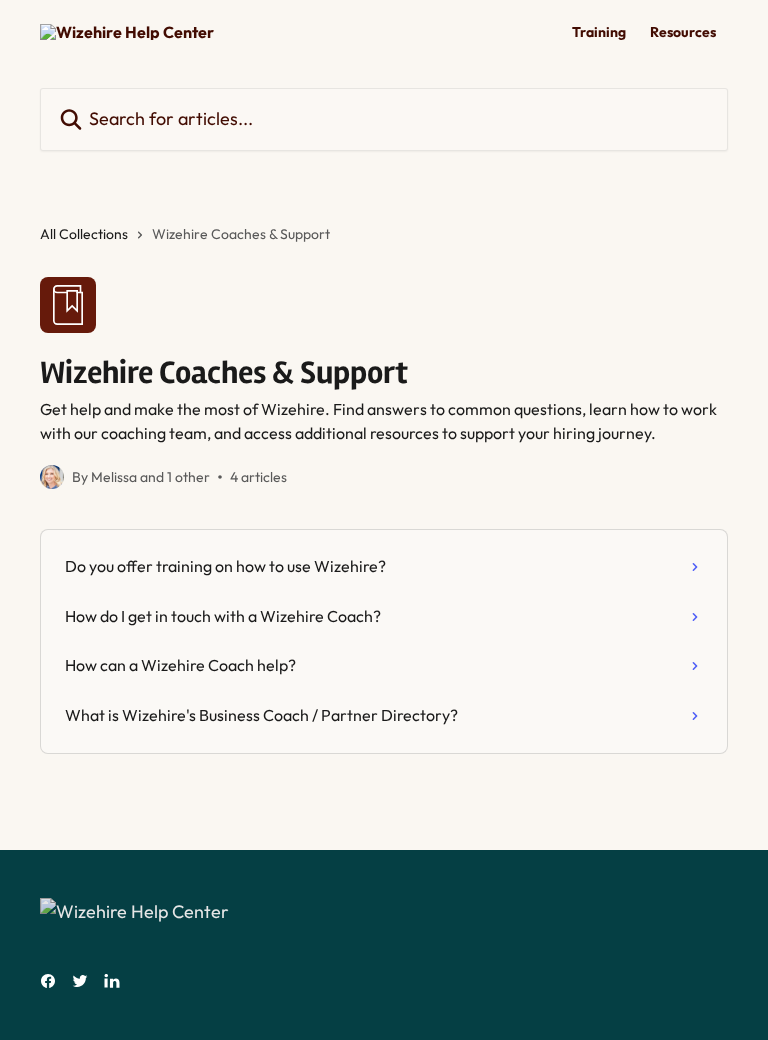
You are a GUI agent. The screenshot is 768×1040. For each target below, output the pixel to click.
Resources (683, 32)
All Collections (84, 234)
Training (599, 32)
